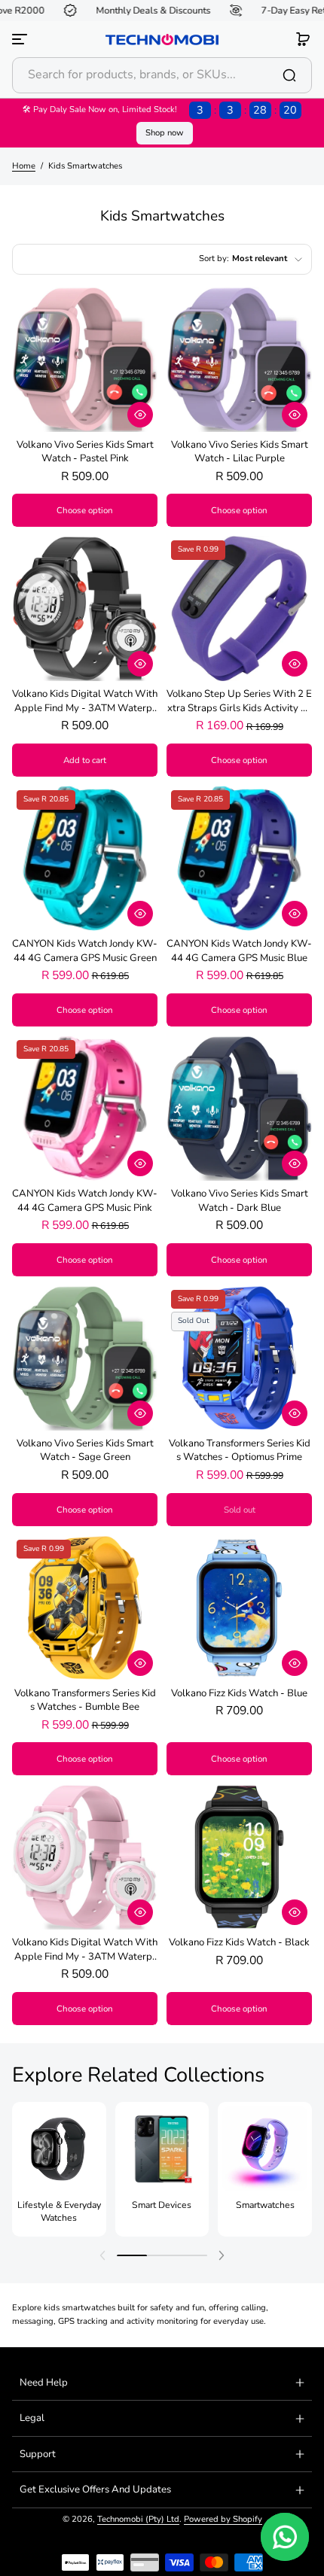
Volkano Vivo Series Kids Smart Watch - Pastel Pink (85, 452)
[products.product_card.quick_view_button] (140, 415)
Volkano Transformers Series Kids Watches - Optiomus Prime (240, 1450)
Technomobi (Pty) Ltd (138, 2519)
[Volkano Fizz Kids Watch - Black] (239, 1857)
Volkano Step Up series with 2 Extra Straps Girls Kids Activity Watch (239, 701)
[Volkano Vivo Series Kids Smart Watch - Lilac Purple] (239, 359)
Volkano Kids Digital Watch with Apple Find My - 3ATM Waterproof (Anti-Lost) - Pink (85, 1949)
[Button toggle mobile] (21, 39)
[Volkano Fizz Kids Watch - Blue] (239, 1608)
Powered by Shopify (223, 2519)
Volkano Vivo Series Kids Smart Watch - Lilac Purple (240, 452)
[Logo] (162, 40)
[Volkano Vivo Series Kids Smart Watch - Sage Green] (85, 1358)
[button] (303, 39)
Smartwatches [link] (265, 2205)
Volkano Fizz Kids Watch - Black (239, 1942)
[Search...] (289, 75)
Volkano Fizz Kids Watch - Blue (239, 1693)
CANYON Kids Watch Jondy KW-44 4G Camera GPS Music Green (85, 950)
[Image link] (59, 2169)
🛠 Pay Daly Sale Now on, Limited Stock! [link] (160, 110)
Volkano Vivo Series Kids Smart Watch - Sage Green (85, 1450)
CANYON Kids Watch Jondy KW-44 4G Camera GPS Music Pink (85, 1200)
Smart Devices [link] (162, 2205)
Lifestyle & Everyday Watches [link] (59, 2211)
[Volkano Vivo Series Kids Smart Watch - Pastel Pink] (85, 359)
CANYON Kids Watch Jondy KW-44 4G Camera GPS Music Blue (239, 950)
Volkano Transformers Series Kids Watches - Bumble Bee (85, 1700)
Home (24, 166)
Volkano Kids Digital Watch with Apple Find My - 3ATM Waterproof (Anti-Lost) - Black (85, 701)
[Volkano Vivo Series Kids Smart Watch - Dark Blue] (239, 1108)
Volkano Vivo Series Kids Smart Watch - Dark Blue (240, 1200)
